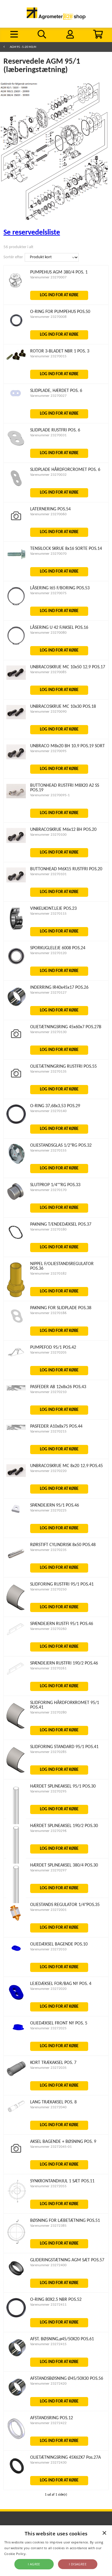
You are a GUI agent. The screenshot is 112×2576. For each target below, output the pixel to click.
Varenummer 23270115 (48, 914)
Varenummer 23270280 (48, 1712)
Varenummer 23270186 (48, 1313)
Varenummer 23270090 (48, 712)
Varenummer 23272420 (48, 2384)
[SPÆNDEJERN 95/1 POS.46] (16, 1513)
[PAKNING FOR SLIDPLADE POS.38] (16, 1325)
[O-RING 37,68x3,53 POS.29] (16, 1123)
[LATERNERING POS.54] (16, 523)
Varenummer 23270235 (48, 1550)
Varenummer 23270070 (48, 554)
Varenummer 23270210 (48, 1392)
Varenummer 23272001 (48, 1910)
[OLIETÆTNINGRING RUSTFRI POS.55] (16, 1081)
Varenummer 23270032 (48, 475)
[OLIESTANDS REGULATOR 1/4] (16, 1922)
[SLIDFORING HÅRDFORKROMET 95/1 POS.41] (16, 1728)
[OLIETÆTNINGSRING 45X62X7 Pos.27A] (16, 2474)
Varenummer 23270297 (48, 1870)
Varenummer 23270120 (48, 953)
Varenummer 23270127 (48, 993)
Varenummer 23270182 (48, 1274)
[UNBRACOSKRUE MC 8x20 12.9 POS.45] (16, 1476)
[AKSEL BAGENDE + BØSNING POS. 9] (16, 2156)
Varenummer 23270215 (48, 1432)
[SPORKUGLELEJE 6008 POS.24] (16, 965)
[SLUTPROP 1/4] (16, 1199)
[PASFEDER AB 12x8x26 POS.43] (16, 1389)
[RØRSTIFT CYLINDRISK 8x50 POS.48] (16, 1562)
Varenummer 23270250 (48, 1589)
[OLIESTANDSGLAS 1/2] (16, 1163)
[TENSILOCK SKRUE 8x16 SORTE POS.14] (16, 559)
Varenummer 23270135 (48, 1072)
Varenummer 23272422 (48, 2423)
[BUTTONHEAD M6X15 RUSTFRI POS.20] (16, 881)
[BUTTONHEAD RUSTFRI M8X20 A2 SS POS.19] (16, 797)
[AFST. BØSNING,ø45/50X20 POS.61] (16, 2356)
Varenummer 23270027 (48, 396)
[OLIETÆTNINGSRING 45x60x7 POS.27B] (16, 1041)
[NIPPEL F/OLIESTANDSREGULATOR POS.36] (16, 1298)
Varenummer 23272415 (48, 2344)
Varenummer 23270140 (48, 1111)
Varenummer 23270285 (48, 1752)
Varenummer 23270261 (48, 1668)
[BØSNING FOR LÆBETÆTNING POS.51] (16, 2244)
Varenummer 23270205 (48, 1353)
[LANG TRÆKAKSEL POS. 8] (16, 2111)
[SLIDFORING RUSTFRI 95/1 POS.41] (16, 1609)
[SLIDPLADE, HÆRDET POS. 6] (16, 398)
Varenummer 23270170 (48, 1190)
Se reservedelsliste (32, 233)
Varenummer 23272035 (48, 2068)
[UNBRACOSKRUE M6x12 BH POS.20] (16, 842)
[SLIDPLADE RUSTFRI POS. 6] (16, 447)
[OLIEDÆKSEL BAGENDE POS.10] (16, 1952)
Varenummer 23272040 (48, 2107)
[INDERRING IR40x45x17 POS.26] (16, 1005)
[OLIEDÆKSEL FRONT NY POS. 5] (16, 2031)
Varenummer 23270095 (48, 751)
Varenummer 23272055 (48, 2186)
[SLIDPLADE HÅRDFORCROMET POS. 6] (16, 487)
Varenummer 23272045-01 (51, 2147)
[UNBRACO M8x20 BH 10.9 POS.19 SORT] (16, 758)
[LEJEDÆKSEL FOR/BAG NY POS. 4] (16, 2001)
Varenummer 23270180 (48, 1230)
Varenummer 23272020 (48, 1989)
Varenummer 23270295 (48, 1791)
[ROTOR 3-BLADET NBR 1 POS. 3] (16, 359)
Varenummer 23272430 (48, 2463)
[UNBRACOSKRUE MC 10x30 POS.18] (16, 718)
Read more (36, 2554)
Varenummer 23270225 (48, 1510)
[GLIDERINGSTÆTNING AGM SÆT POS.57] (16, 2277)
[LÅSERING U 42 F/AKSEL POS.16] (16, 645)
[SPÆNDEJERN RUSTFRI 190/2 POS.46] (16, 1674)
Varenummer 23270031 (48, 435)
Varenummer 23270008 (48, 317)
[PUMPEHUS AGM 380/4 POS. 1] (16, 287)
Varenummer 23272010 (48, 1949)
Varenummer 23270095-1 (50, 795)
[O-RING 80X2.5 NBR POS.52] (16, 2316)
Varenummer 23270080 (48, 633)
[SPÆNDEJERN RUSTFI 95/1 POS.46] (16, 1635)
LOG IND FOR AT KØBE (59, 295)
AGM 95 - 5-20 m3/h (23, 47)
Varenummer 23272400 (48, 2265)
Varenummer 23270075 (48, 593)
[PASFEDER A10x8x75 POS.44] (16, 1429)
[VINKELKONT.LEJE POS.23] (16, 930)
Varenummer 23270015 (48, 356)
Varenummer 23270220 (48, 1471)
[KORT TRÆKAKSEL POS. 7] (16, 2075)
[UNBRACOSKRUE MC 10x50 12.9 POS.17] (16, 679)
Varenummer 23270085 (48, 672)
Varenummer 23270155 (48, 1151)
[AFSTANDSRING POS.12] (16, 2440)
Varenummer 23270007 (48, 277)
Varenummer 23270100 (48, 835)
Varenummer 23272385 (48, 2226)
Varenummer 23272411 (48, 2305)
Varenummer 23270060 (48, 514)
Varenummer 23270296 (48, 1831)
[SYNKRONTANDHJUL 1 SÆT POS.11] (16, 2202)
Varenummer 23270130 (48, 1032)
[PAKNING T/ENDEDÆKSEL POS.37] (16, 1241)
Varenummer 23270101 (48, 874)
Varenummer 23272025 (48, 2028)
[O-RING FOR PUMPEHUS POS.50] (16, 329)
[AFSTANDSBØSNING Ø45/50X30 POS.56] (16, 2395)
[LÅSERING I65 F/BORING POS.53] (16, 605)
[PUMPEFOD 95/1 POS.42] (16, 1357)
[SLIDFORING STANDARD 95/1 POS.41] (16, 1772)
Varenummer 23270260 (48, 1629)
